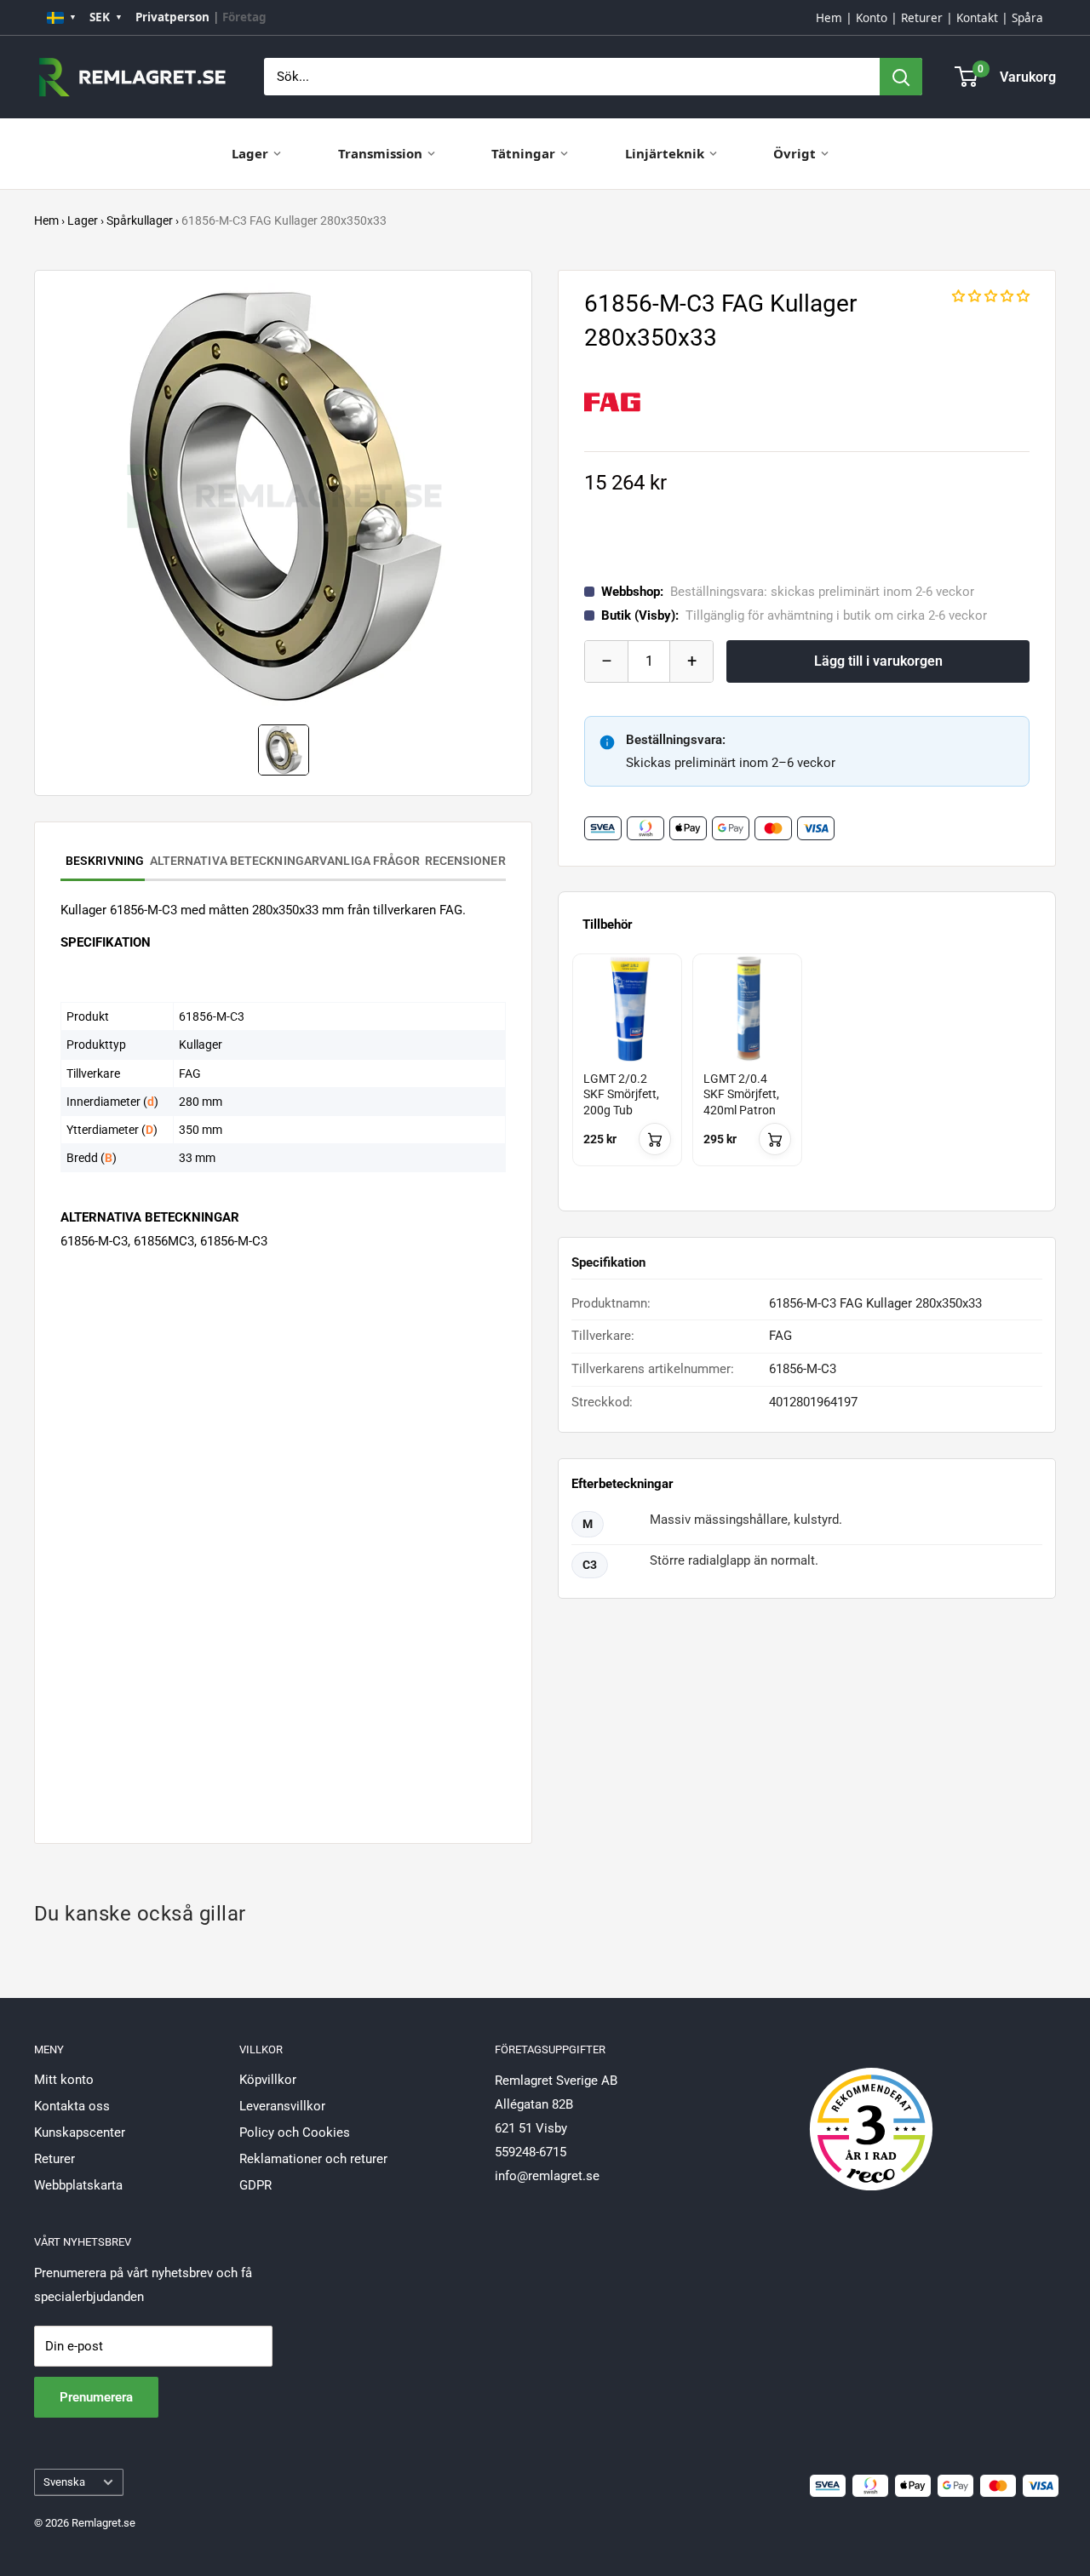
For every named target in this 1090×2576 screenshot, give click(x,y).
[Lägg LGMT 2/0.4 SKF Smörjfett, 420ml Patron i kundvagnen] (775, 1139)
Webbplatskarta (78, 2185)
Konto (872, 18)
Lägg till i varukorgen (878, 661)
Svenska (64, 2482)
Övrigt (795, 153)
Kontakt (977, 18)
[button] (991, 296)
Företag (244, 17)
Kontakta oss (72, 2106)
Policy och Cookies (295, 2132)
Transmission (380, 153)
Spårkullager (140, 220)
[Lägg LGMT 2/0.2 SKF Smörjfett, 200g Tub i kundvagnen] (655, 1139)
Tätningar (523, 153)
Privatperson (172, 17)
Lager (250, 153)
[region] (807, 1075)
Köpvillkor (268, 2080)
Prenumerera (96, 2397)
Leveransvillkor (282, 2106)
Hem (829, 18)
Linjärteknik (665, 153)
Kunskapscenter (80, 2132)
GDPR (255, 2185)
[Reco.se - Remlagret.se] (871, 2111)
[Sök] (901, 77)
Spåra (1027, 18)
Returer (922, 18)
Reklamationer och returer (313, 2159)
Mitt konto (64, 2080)
